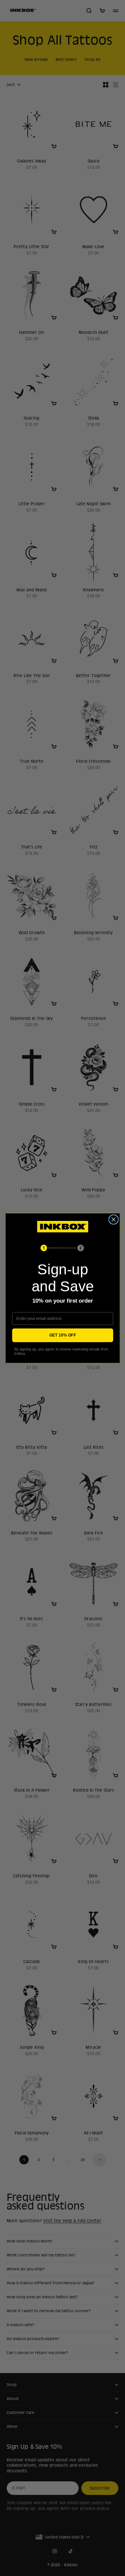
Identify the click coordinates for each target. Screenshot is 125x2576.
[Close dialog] (113, 1219)
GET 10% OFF (62, 1335)
